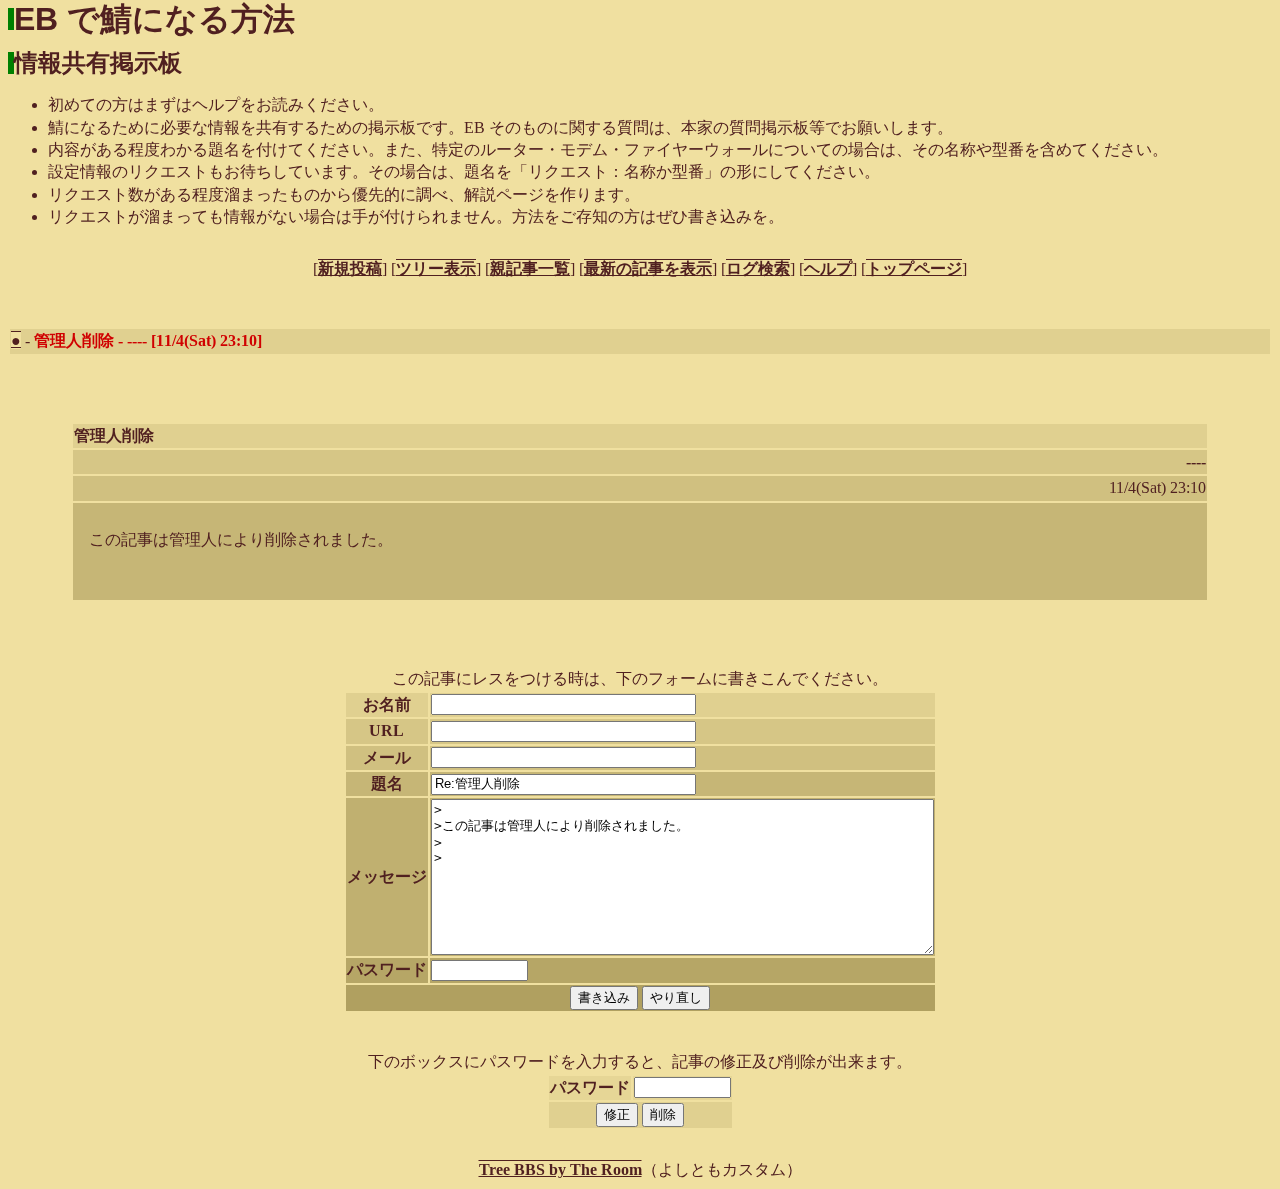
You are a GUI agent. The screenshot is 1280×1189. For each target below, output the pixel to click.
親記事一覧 (530, 268)
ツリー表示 (436, 268)
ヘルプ (828, 268)
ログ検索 (758, 268)
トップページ (914, 268)
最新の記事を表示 (648, 268)
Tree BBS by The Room (560, 1169)
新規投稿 (350, 268)
